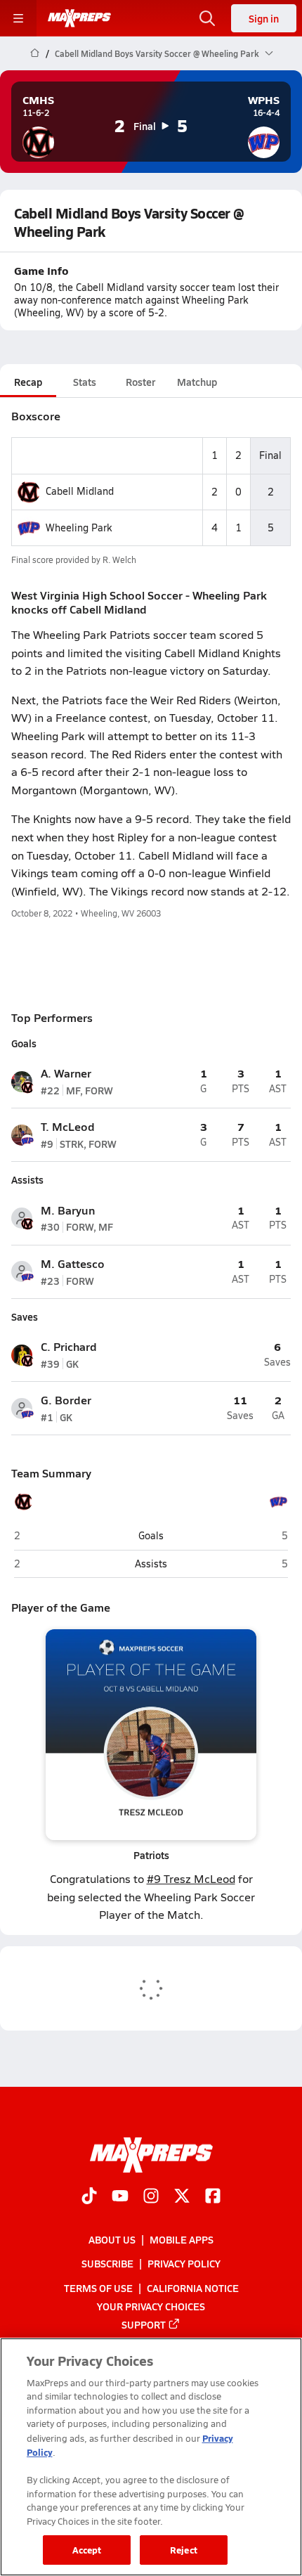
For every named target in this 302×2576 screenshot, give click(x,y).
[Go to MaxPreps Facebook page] (213, 2197)
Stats (85, 382)
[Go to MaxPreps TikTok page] (89, 2197)
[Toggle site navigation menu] (18, 18)
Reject (184, 2550)
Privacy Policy (184, 2263)
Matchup (197, 382)
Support (144, 2324)
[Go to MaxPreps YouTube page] (120, 2197)
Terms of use (98, 2287)
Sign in (264, 18)
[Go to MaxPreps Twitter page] (182, 2197)
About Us (112, 2239)
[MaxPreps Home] (79, 18)
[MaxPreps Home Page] (35, 53)
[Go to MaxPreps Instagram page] (151, 2197)
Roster (140, 382)
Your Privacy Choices (151, 2306)
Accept (87, 2550)
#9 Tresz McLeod (191, 1878)
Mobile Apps (182, 2239)
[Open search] (207, 18)
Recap (28, 382)
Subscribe (107, 2263)
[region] (151, 2457)
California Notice (193, 2287)
